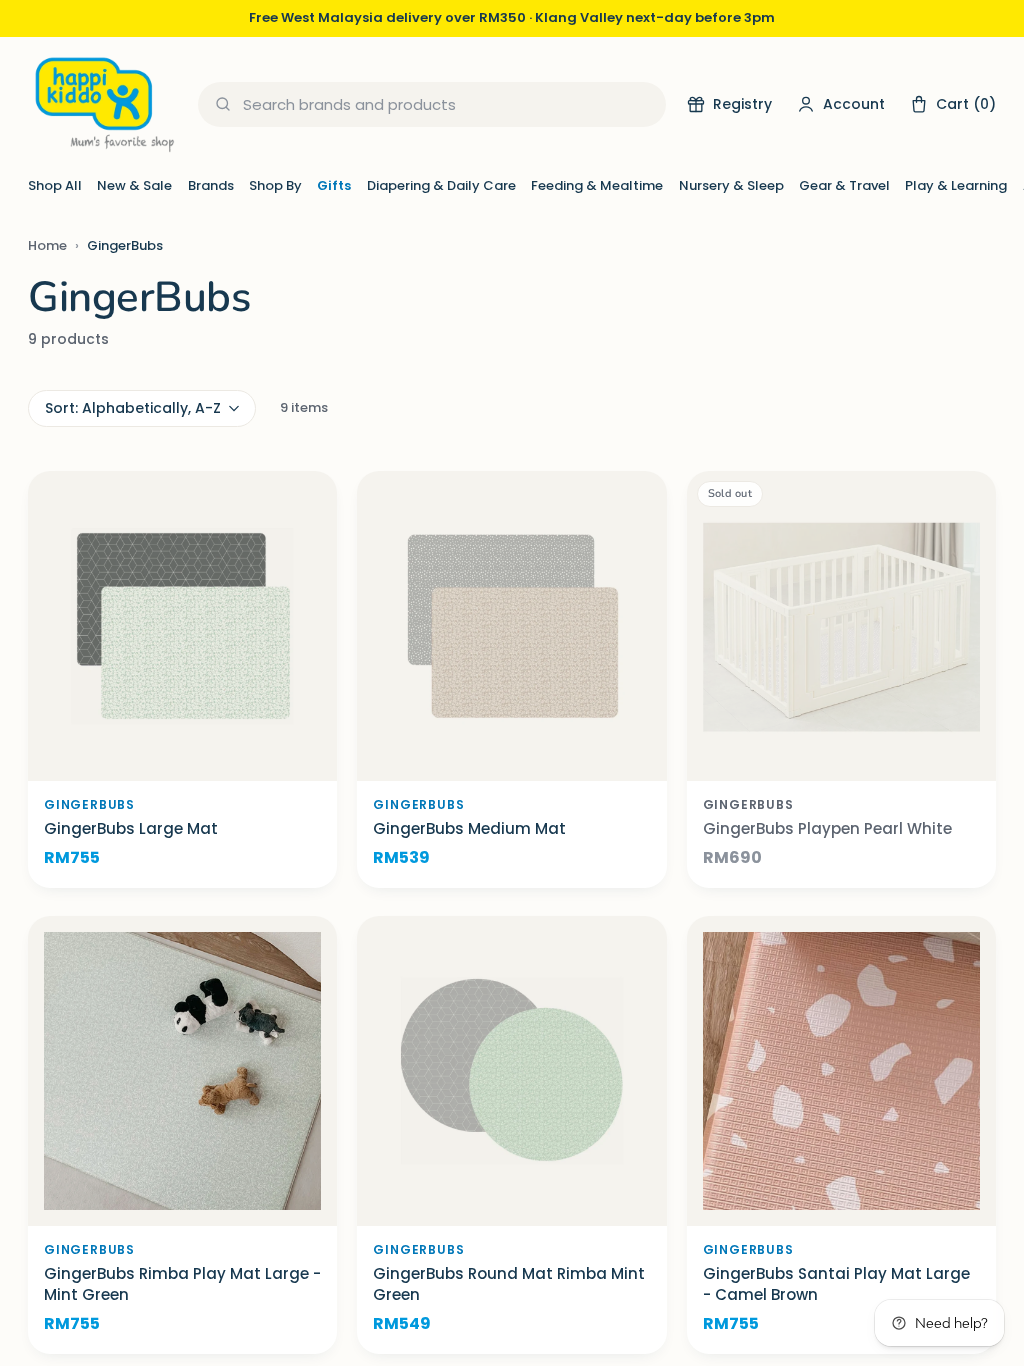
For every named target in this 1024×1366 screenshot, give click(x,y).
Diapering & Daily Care (441, 185)
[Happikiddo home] (103, 104)
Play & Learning (956, 185)
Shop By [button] (275, 185)
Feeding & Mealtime (597, 185)
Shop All (55, 185)
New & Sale (134, 185)
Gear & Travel (844, 185)
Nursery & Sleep (731, 185)
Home (47, 245)
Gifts (334, 185)
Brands (211, 185)
